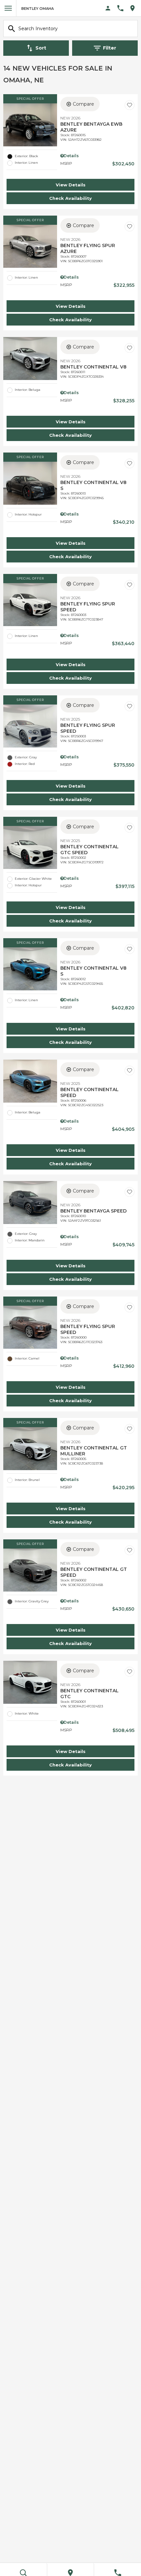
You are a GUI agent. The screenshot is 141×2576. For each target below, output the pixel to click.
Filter (110, 48)
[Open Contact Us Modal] (123, 8)
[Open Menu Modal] (8, 8)
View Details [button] (71, 185)
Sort (41, 48)
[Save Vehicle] (130, 105)
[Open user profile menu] (108, 8)
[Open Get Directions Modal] (135, 8)
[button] (70, 185)
